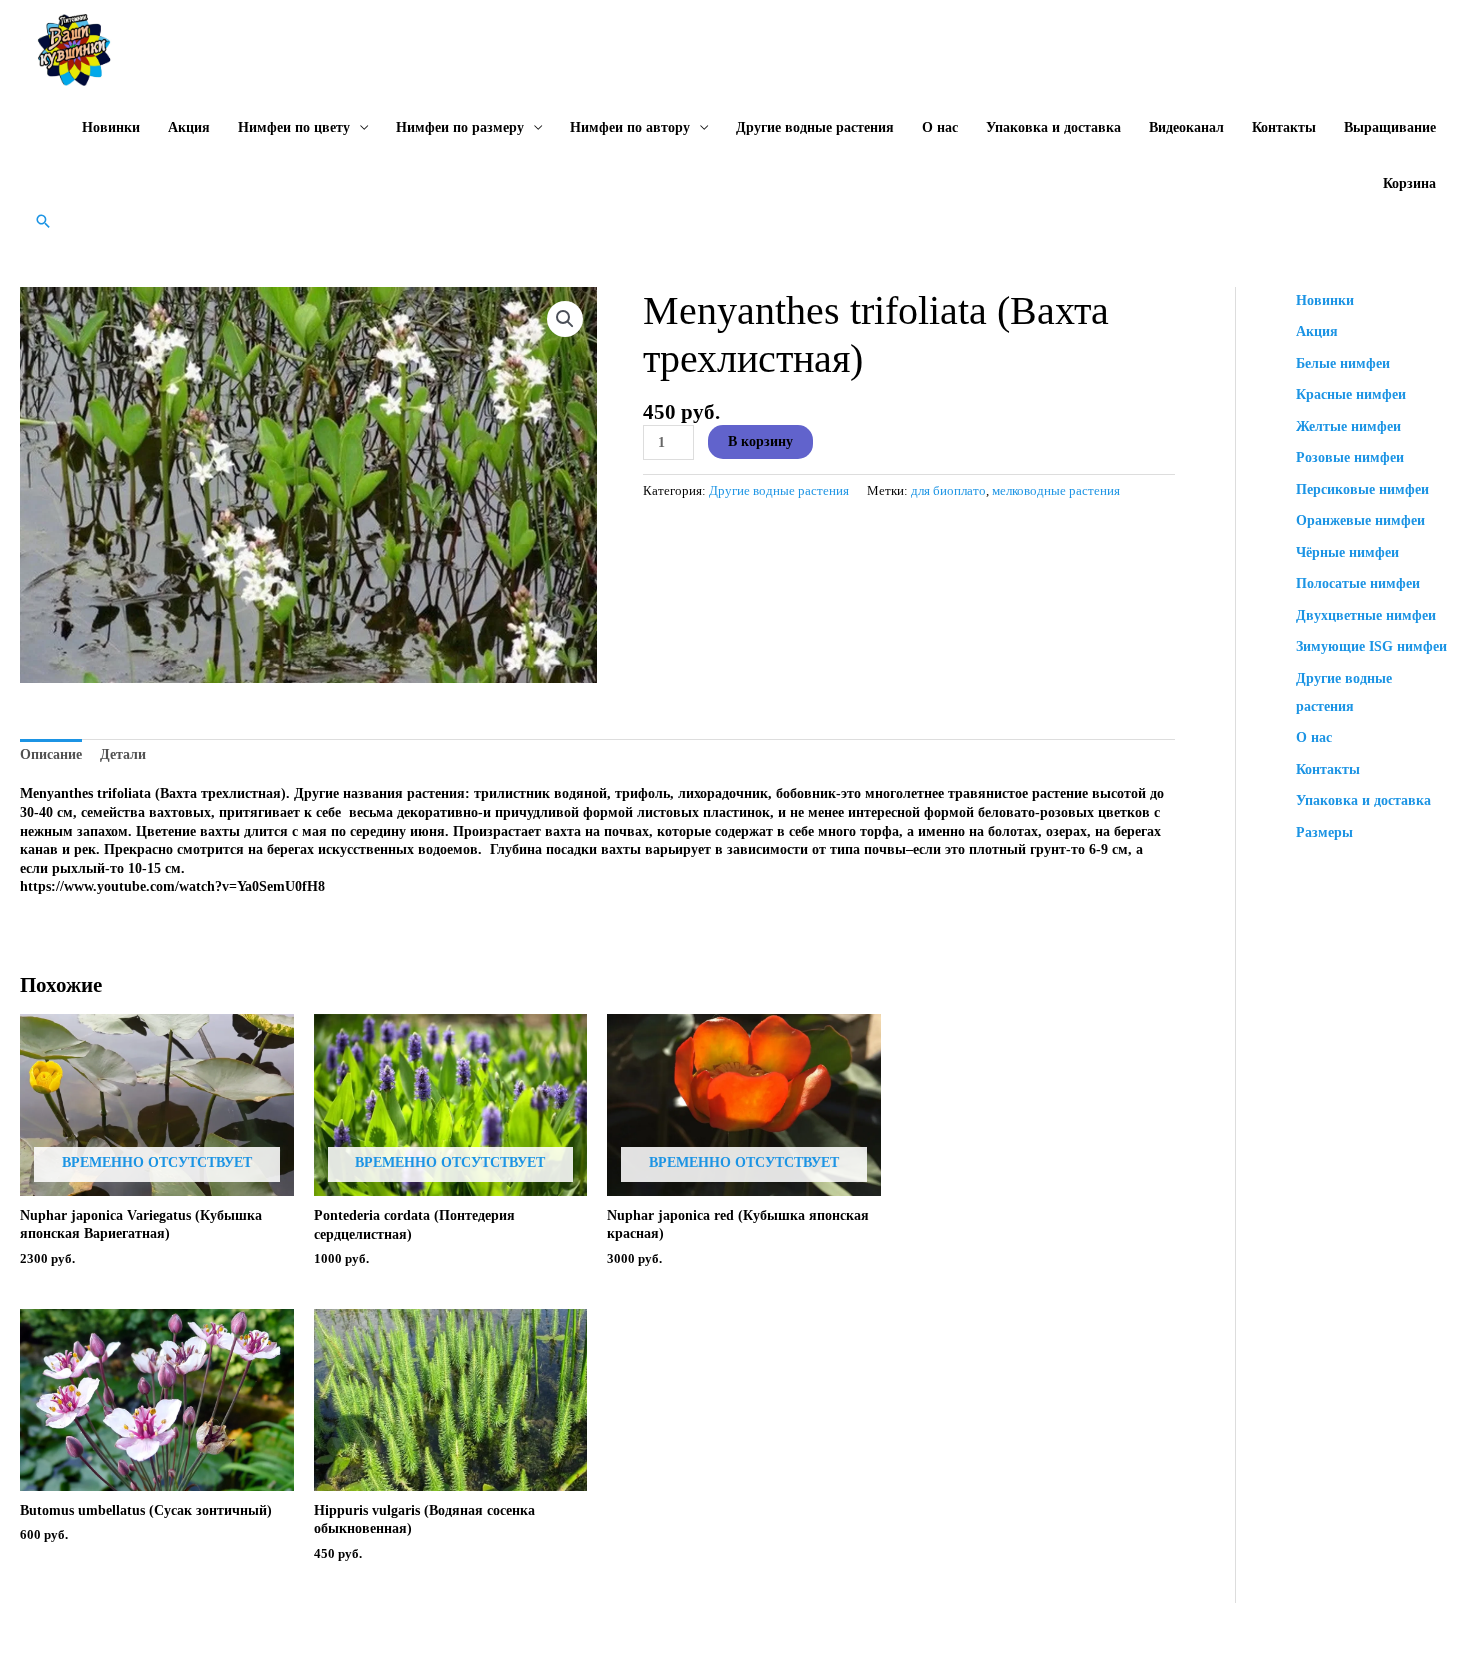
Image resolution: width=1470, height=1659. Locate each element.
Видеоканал (1186, 127)
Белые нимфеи (1343, 363)
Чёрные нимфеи (1347, 552)
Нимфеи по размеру (460, 127)
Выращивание (1390, 127)
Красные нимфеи (1351, 394)
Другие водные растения (815, 127)
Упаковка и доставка (1053, 127)
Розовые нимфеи (1350, 457)
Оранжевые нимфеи (1360, 520)
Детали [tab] (123, 754)
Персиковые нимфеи (1362, 489)
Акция (189, 127)
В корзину (760, 441)
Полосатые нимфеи (1358, 583)
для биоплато (948, 491)
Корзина (1409, 183)
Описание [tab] (51, 754)
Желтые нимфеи (1348, 426)
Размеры (1324, 832)
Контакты (1284, 127)
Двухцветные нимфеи (1366, 615)
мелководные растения (1056, 491)
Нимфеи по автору (630, 127)
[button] (43, 221)
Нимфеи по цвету (294, 127)
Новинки (111, 127)
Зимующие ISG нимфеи (1371, 646)
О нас (940, 127)
